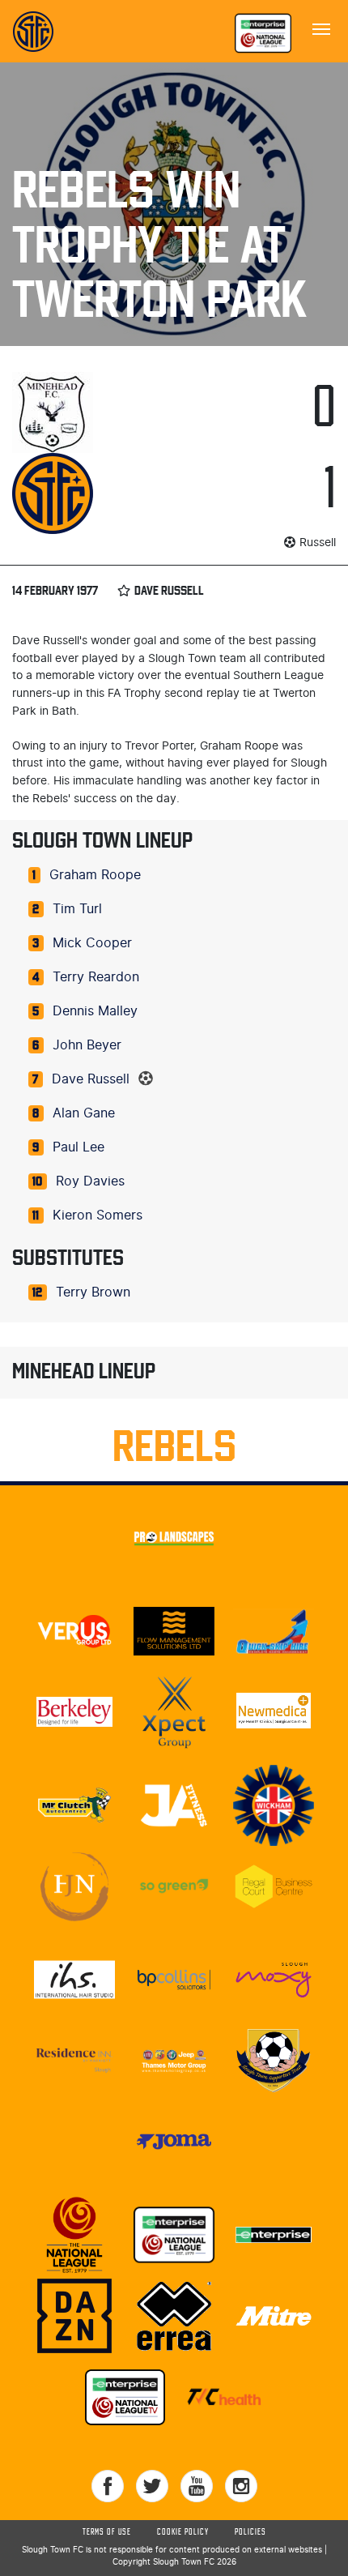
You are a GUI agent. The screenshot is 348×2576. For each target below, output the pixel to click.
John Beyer (87, 1045)
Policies (250, 2532)
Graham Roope (95, 875)
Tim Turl (77, 909)
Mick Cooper (92, 943)
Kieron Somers (98, 1215)
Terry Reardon (96, 977)
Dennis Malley (95, 1011)
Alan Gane (84, 1113)
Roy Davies (90, 1181)
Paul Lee (79, 1147)
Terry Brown (93, 1292)
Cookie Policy (183, 2532)
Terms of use (107, 2532)
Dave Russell (91, 1079)
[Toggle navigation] (321, 28)
